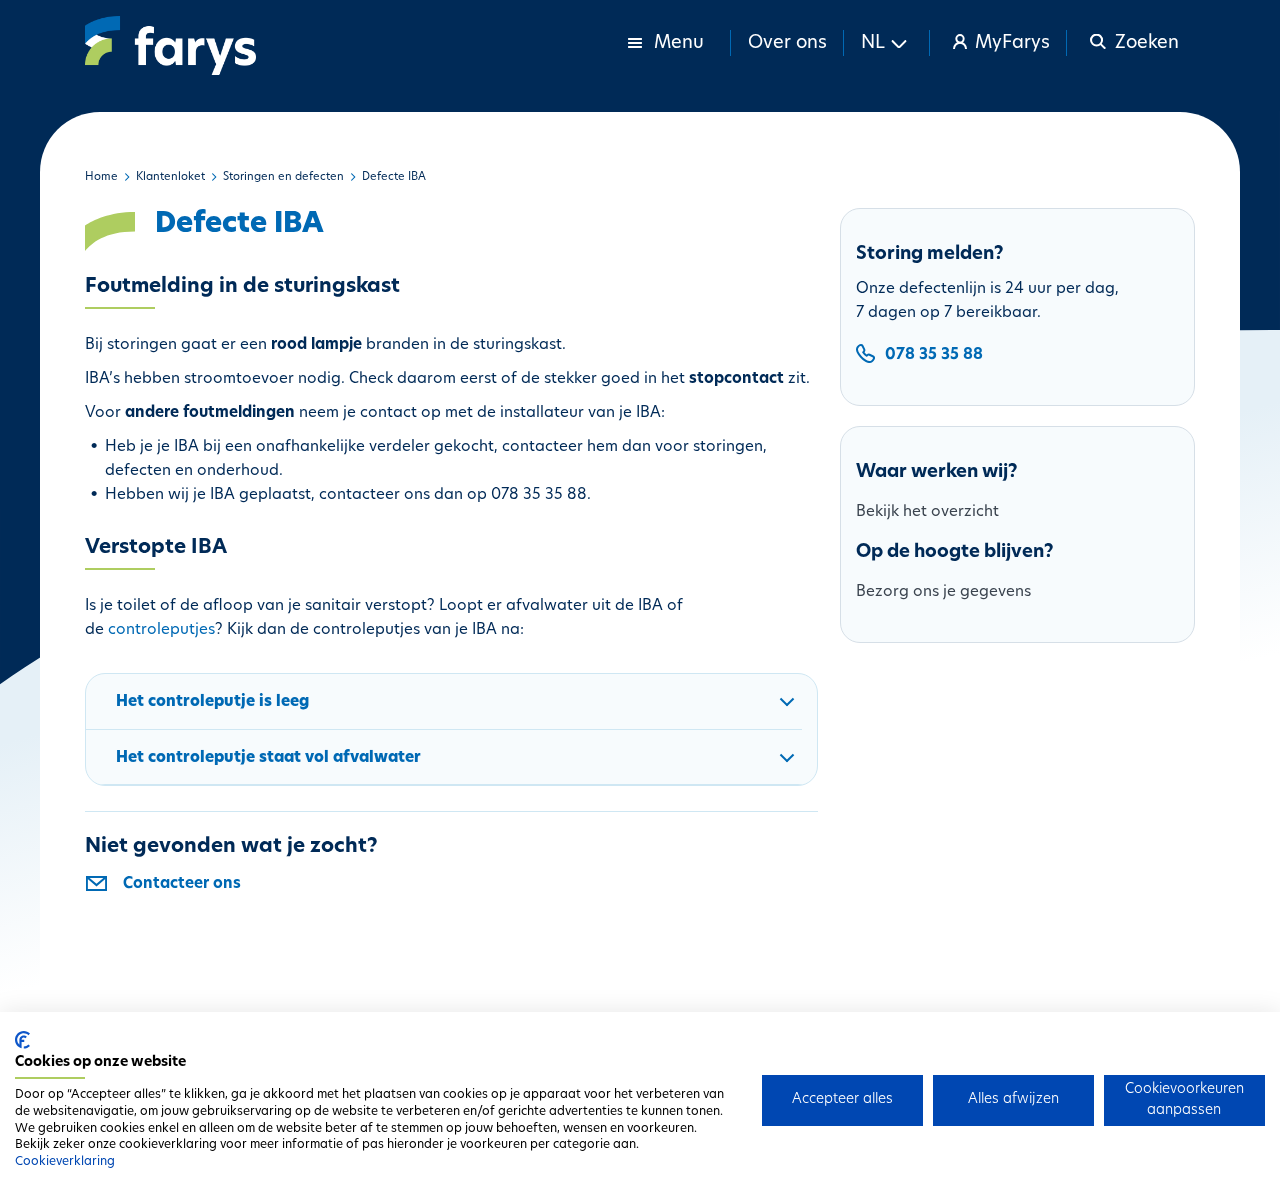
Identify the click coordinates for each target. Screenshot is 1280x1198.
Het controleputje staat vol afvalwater (268, 758)
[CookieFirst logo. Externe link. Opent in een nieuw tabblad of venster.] (22, 1040)
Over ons (787, 44)
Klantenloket (170, 177)
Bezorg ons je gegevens (943, 592)
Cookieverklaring (65, 1162)
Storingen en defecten (283, 177)
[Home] (170, 45)
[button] (887, 43)
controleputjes (161, 630)
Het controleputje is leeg (212, 702)
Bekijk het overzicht (927, 512)
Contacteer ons (182, 884)
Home (101, 177)
